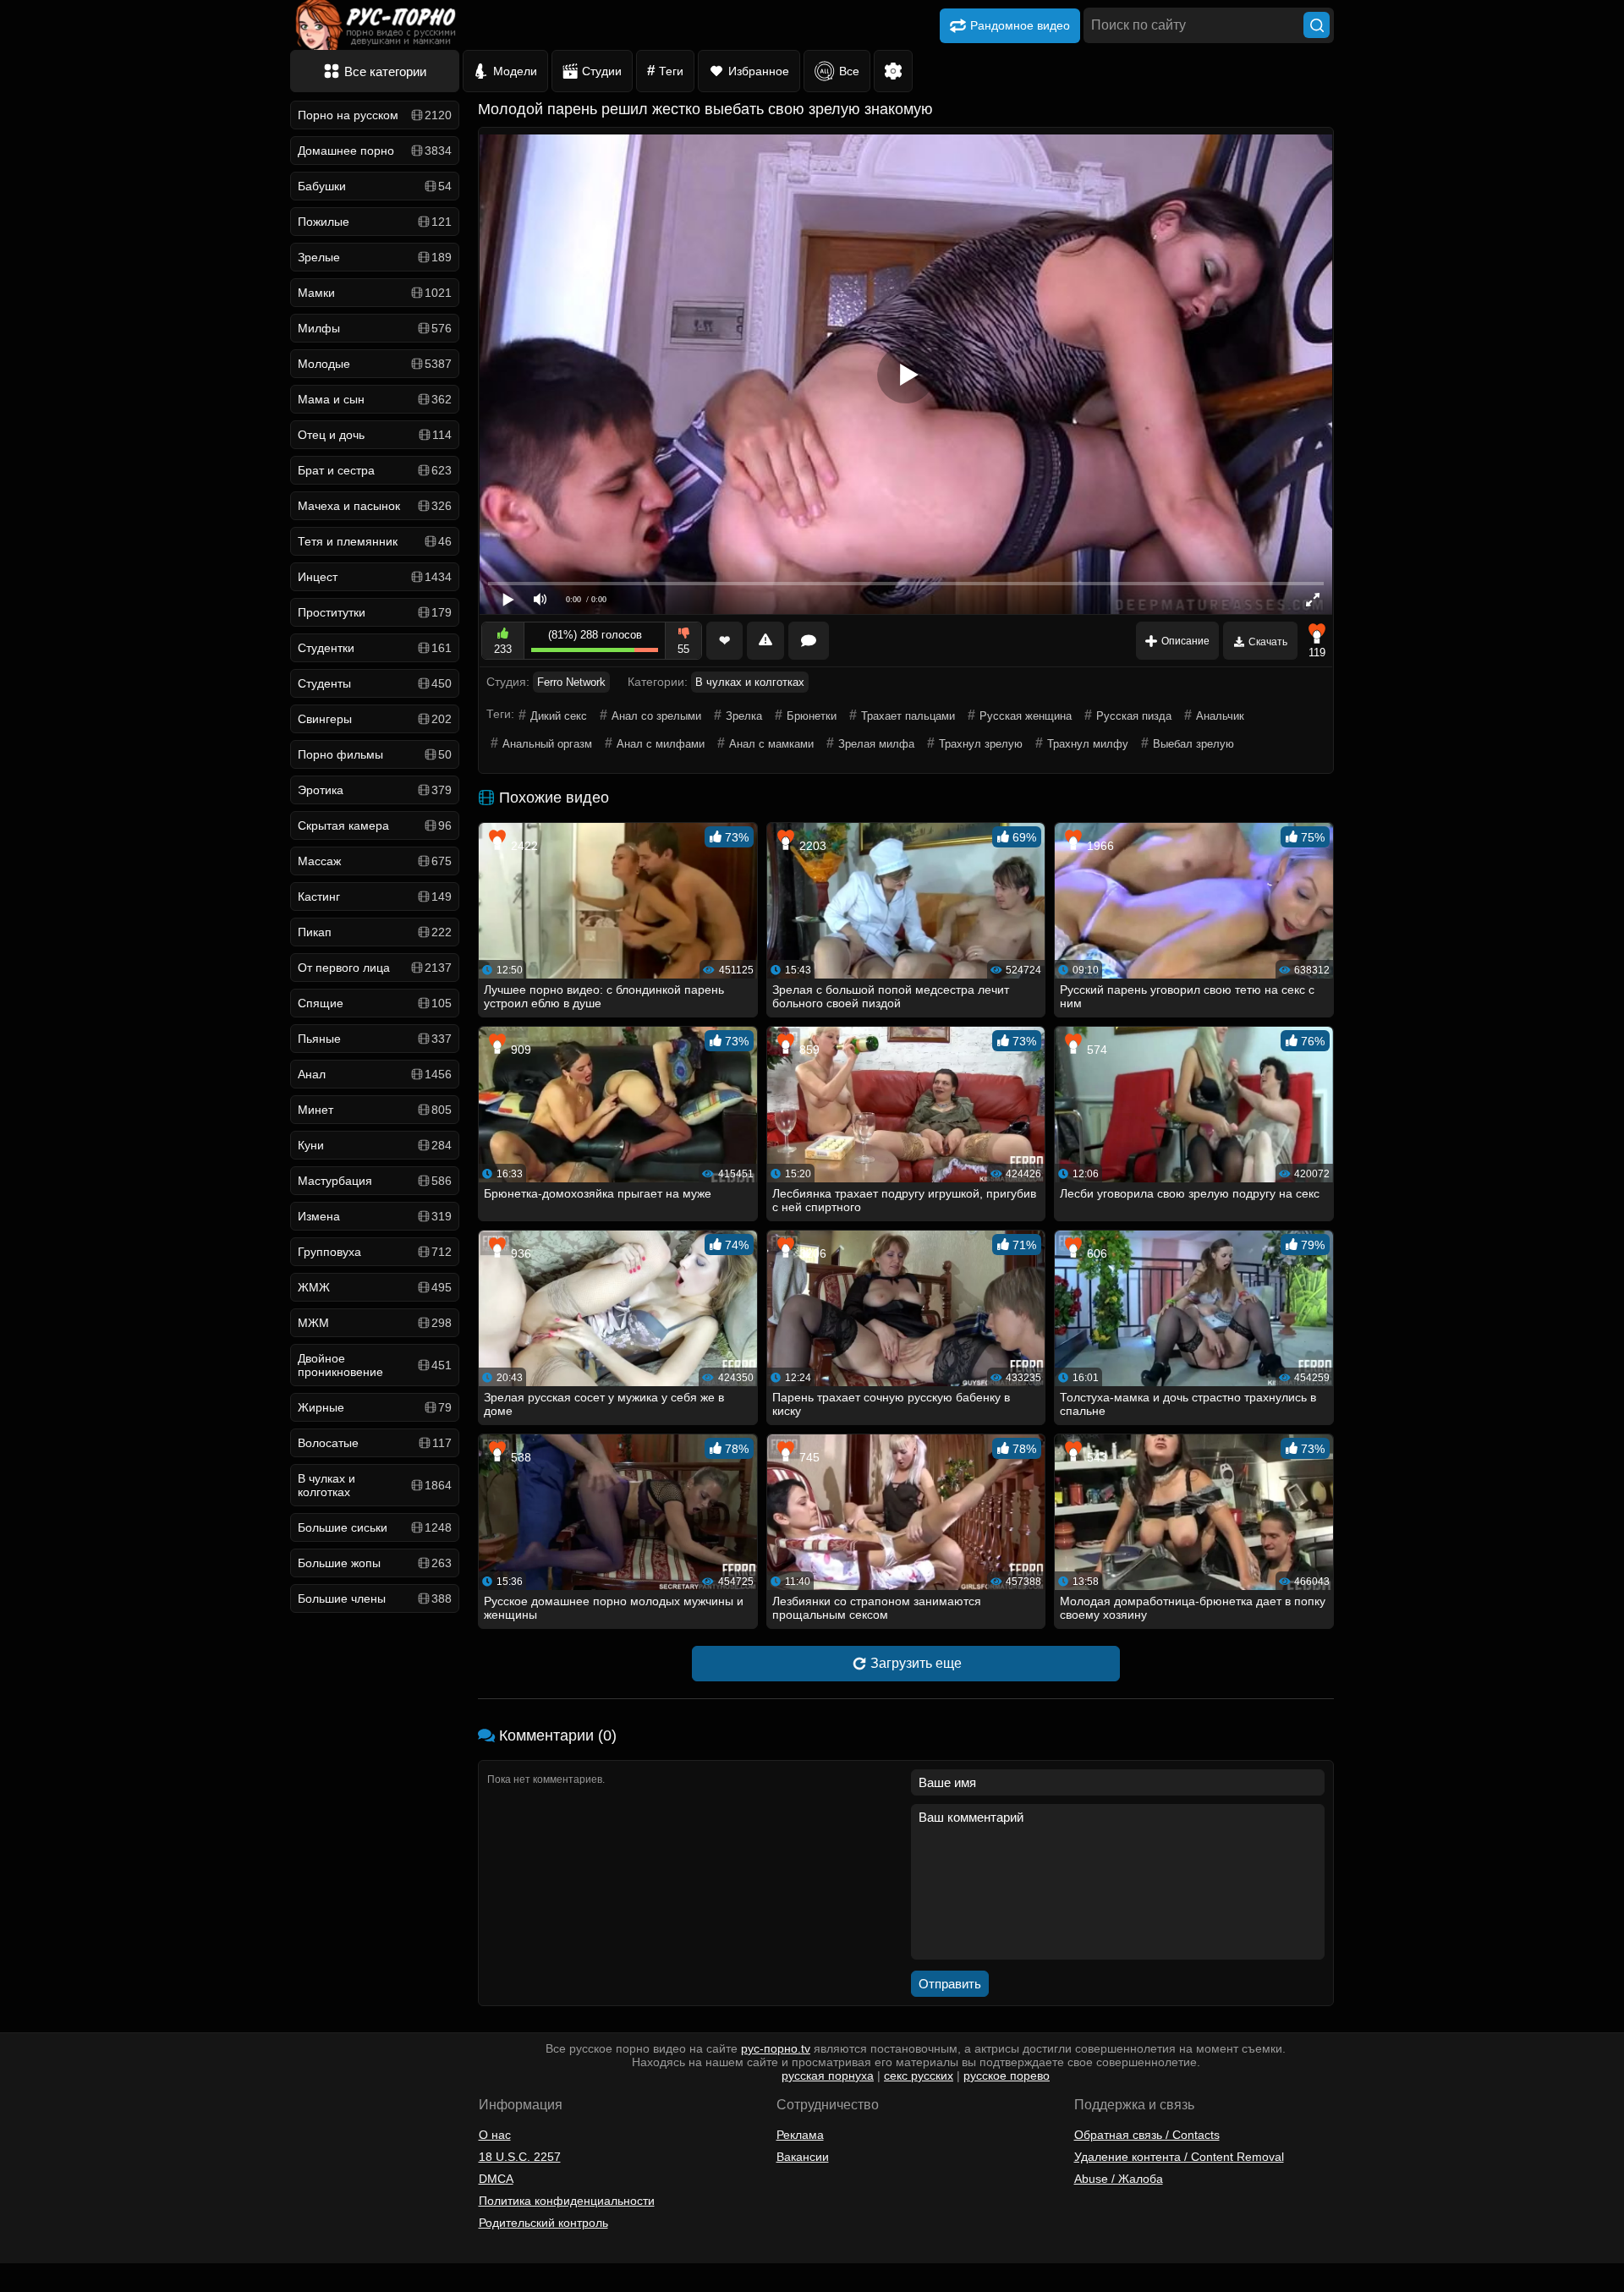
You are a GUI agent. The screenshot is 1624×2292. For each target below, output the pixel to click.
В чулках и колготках (375, 1485)
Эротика (375, 790)
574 (1095, 1050)
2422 (523, 846)
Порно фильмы (375, 754)
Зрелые (375, 257)
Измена (375, 1216)
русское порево (1007, 2075)
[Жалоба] (765, 641)
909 (519, 1050)
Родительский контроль (543, 2223)
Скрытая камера (375, 825)
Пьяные (375, 1039)
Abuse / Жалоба (1119, 2179)
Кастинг (375, 897)
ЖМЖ (375, 1287)
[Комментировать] (809, 641)
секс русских (919, 2075)
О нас (495, 2135)
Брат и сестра (375, 470)
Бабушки (375, 186)
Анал (375, 1074)
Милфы (375, 328)
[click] (37, 2285)
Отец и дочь (375, 435)
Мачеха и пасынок (375, 506)
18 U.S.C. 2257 (520, 2157)
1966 (1099, 846)
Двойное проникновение (375, 1365)
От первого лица (375, 968)
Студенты (375, 683)
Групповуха (375, 1252)
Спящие (375, 1003)
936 (519, 1253)
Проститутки (375, 612)
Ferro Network (571, 682)
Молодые (375, 364)
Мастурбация (375, 1181)
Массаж (375, 861)
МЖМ (375, 1323)
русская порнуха (828, 2075)
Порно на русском (375, 115)
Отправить (950, 1984)
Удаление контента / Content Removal (1179, 2157)
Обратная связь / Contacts (1147, 2135)
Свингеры (375, 719)
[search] (1317, 25)
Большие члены (375, 1598)
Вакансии (803, 2157)
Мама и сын (375, 399)
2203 (811, 846)
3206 (811, 1253)
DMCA (496, 2179)
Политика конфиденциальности (567, 2201)
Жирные (375, 1407)
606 (1095, 1253)
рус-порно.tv (776, 2048)
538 (519, 1457)
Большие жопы (375, 1563)
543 (1095, 1457)
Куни (375, 1145)
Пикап (375, 932)
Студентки (375, 648)
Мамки (375, 293)
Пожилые (375, 222)
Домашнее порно (375, 151)
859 (808, 1050)
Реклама (800, 2135)
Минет (375, 1110)
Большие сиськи (375, 1527)
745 (808, 1457)
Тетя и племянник (375, 541)
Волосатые (375, 1443)
